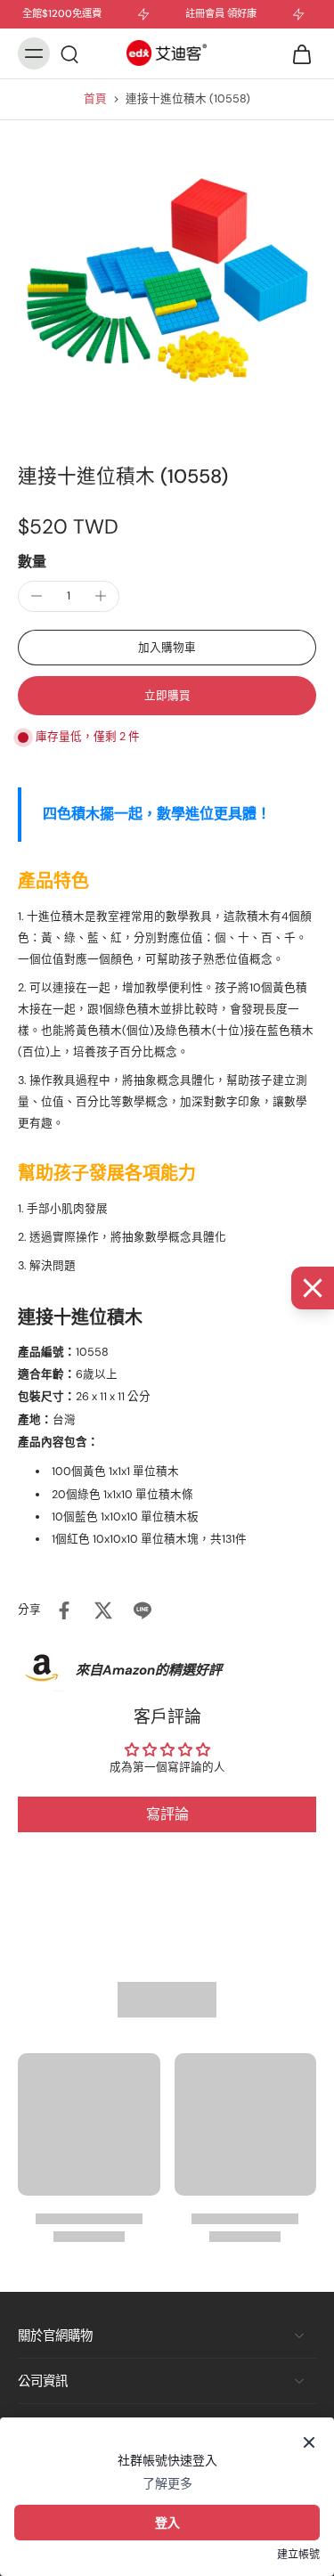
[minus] (37, 596)
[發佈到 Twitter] (103, 1610)
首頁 (95, 99)
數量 (32, 562)
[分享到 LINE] (143, 1610)
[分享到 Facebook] (64, 1610)
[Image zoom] (167, 280)
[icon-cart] (297, 53)
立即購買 (167, 696)
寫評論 (167, 1814)
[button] (167, 648)
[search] (69, 53)
